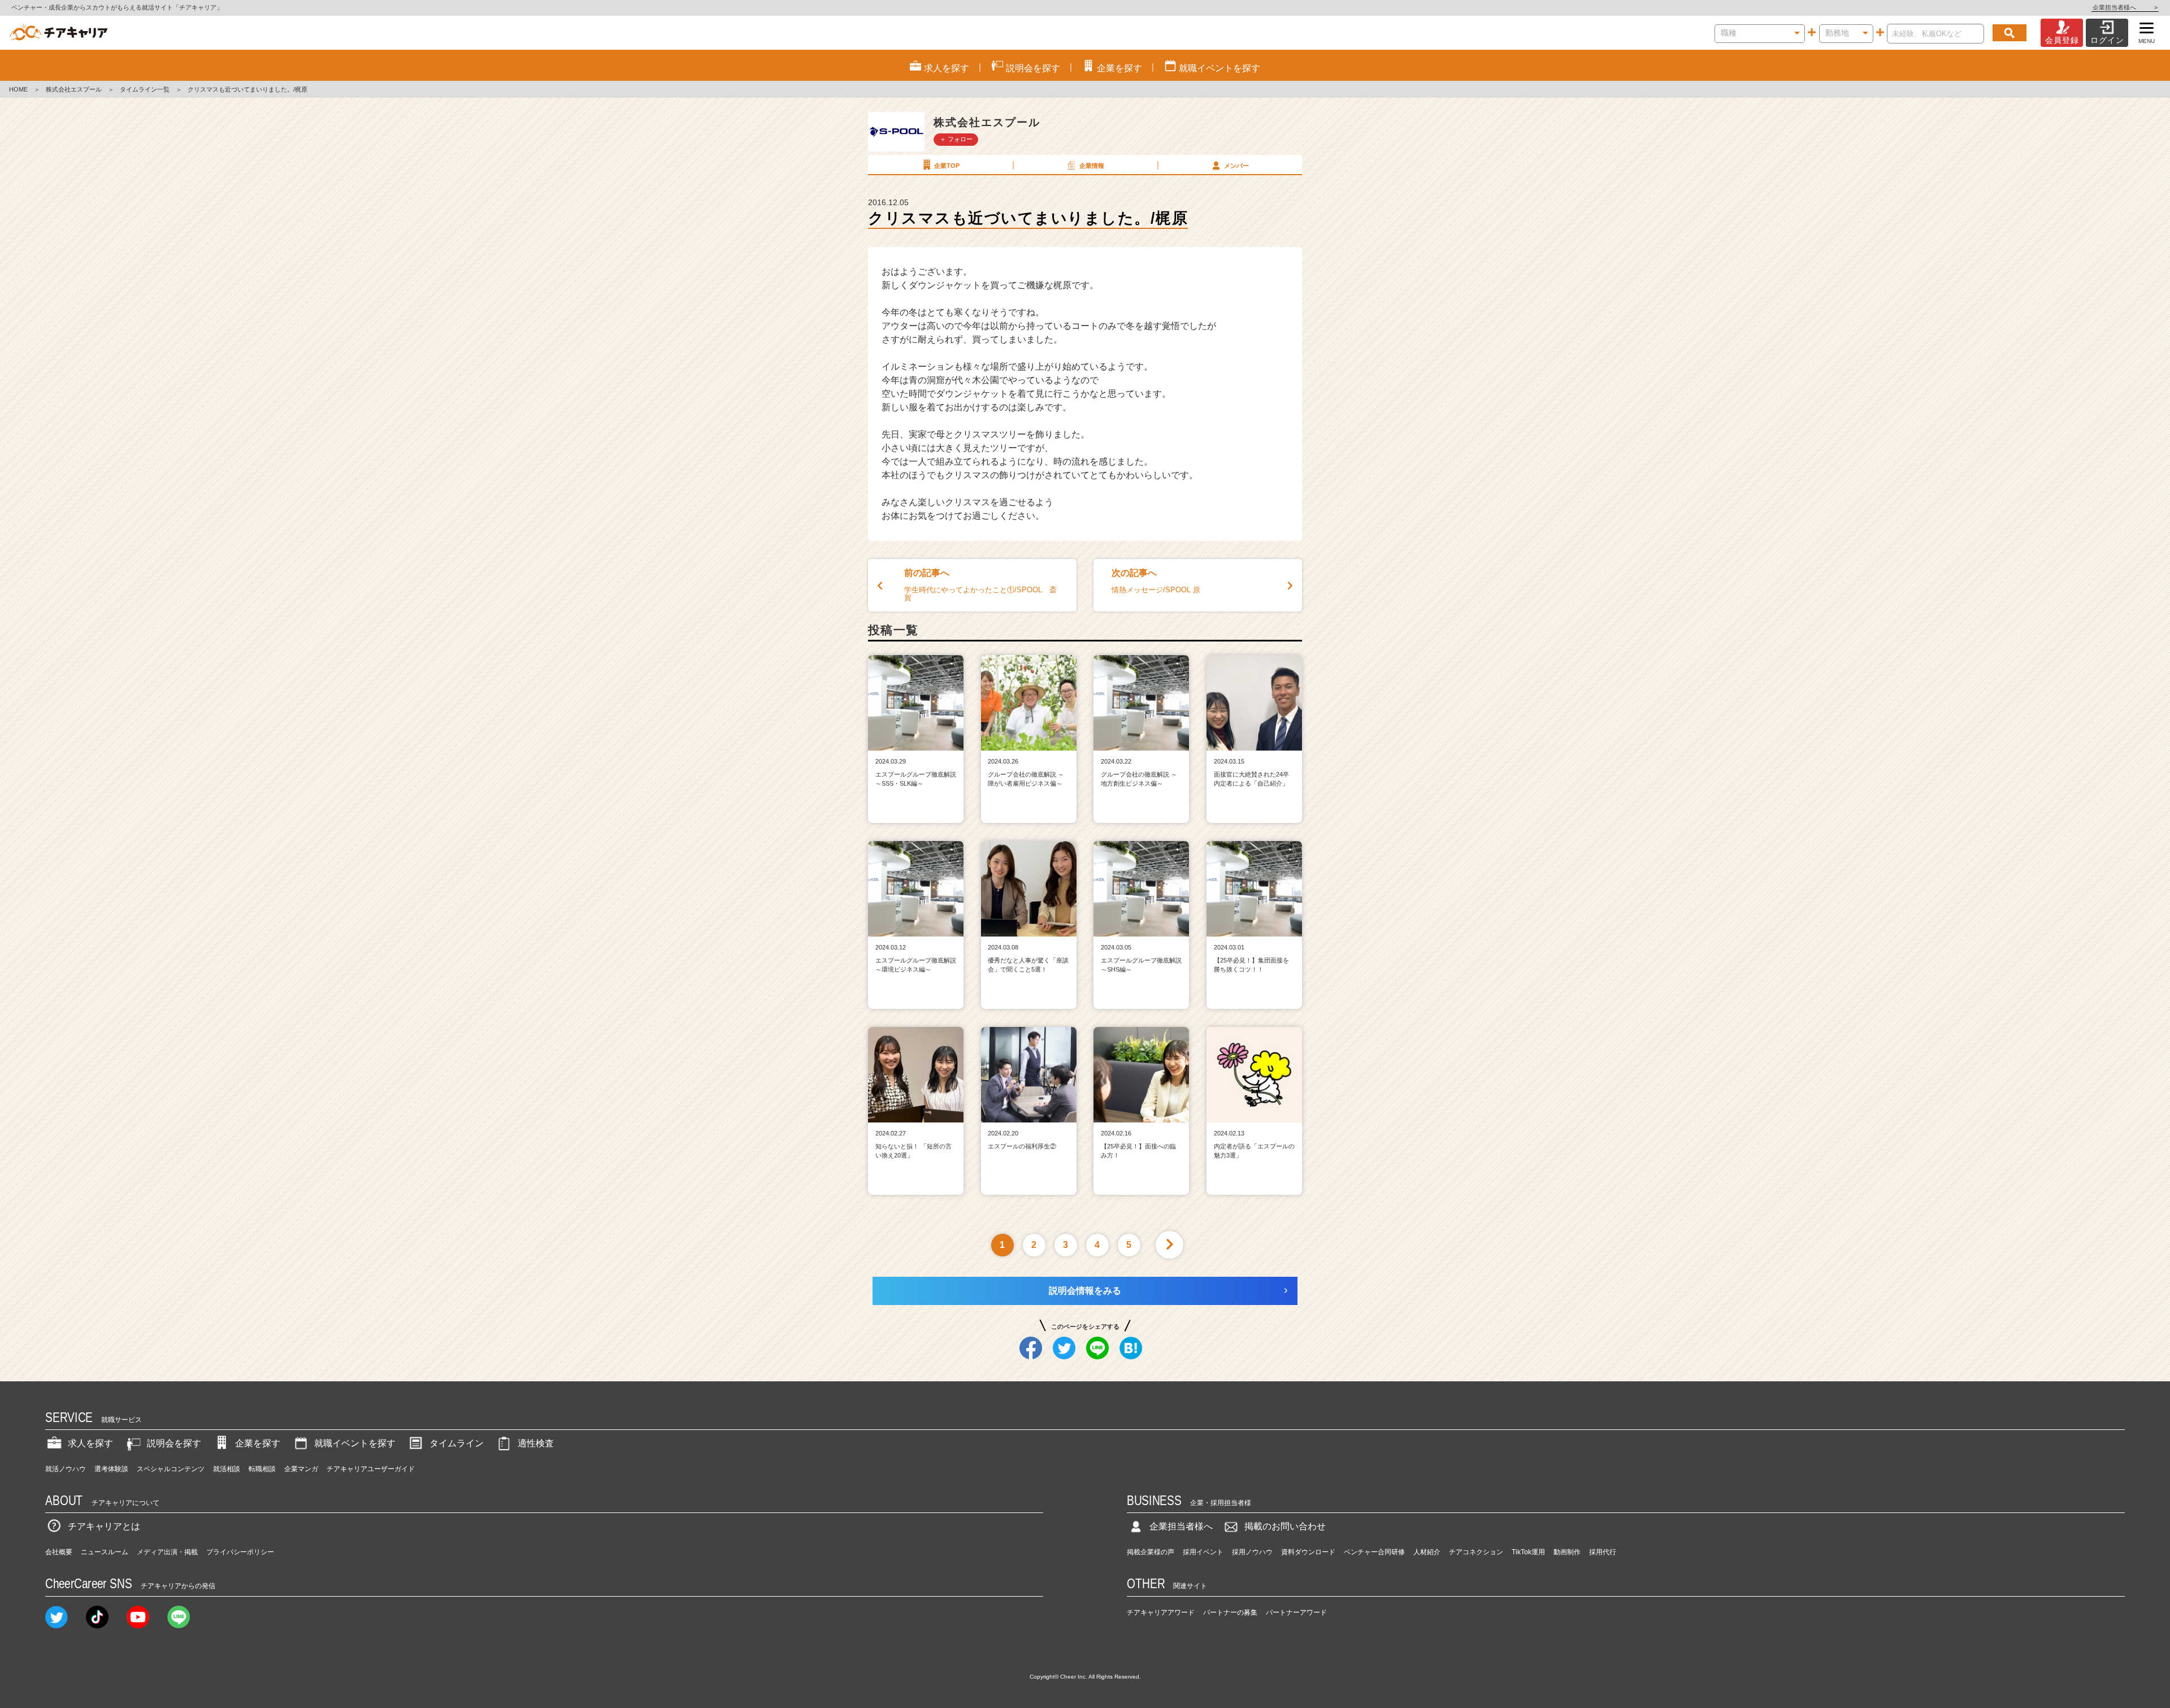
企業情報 (1092, 166)
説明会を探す (174, 1443)
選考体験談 (111, 1469)
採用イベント (1203, 1552)
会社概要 (59, 1552)
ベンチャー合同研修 (1374, 1552)
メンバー (1236, 166)
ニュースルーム (105, 1552)
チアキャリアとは (104, 1526)
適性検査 (536, 1443)
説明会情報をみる (1085, 1291)
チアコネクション (1476, 1552)
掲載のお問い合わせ (1285, 1526)
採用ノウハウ (1252, 1552)
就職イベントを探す (355, 1443)
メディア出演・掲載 (167, 1552)
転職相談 (262, 1469)
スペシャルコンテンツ (171, 1469)
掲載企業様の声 (1151, 1552)
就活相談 (227, 1469)
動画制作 (1567, 1552)
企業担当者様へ (2125, 7)
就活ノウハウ (66, 1469)
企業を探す (258, 1443)
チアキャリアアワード (1161, 1612)
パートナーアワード (1296, 1612)
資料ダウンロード (1308, 1552)
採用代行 (1603, 1552)
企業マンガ (301, 1469)
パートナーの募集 (1230, 1612)
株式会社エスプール (74, 89)
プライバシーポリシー (240, 1552)
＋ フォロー (956, 139)
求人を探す (90, 1443)
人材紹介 (1427, 1552)
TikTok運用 (1528, 1552)
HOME (18, 89)
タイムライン (457, 1443)
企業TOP (947, 166)
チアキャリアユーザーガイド (371, 1469)
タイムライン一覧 (145, 89)
